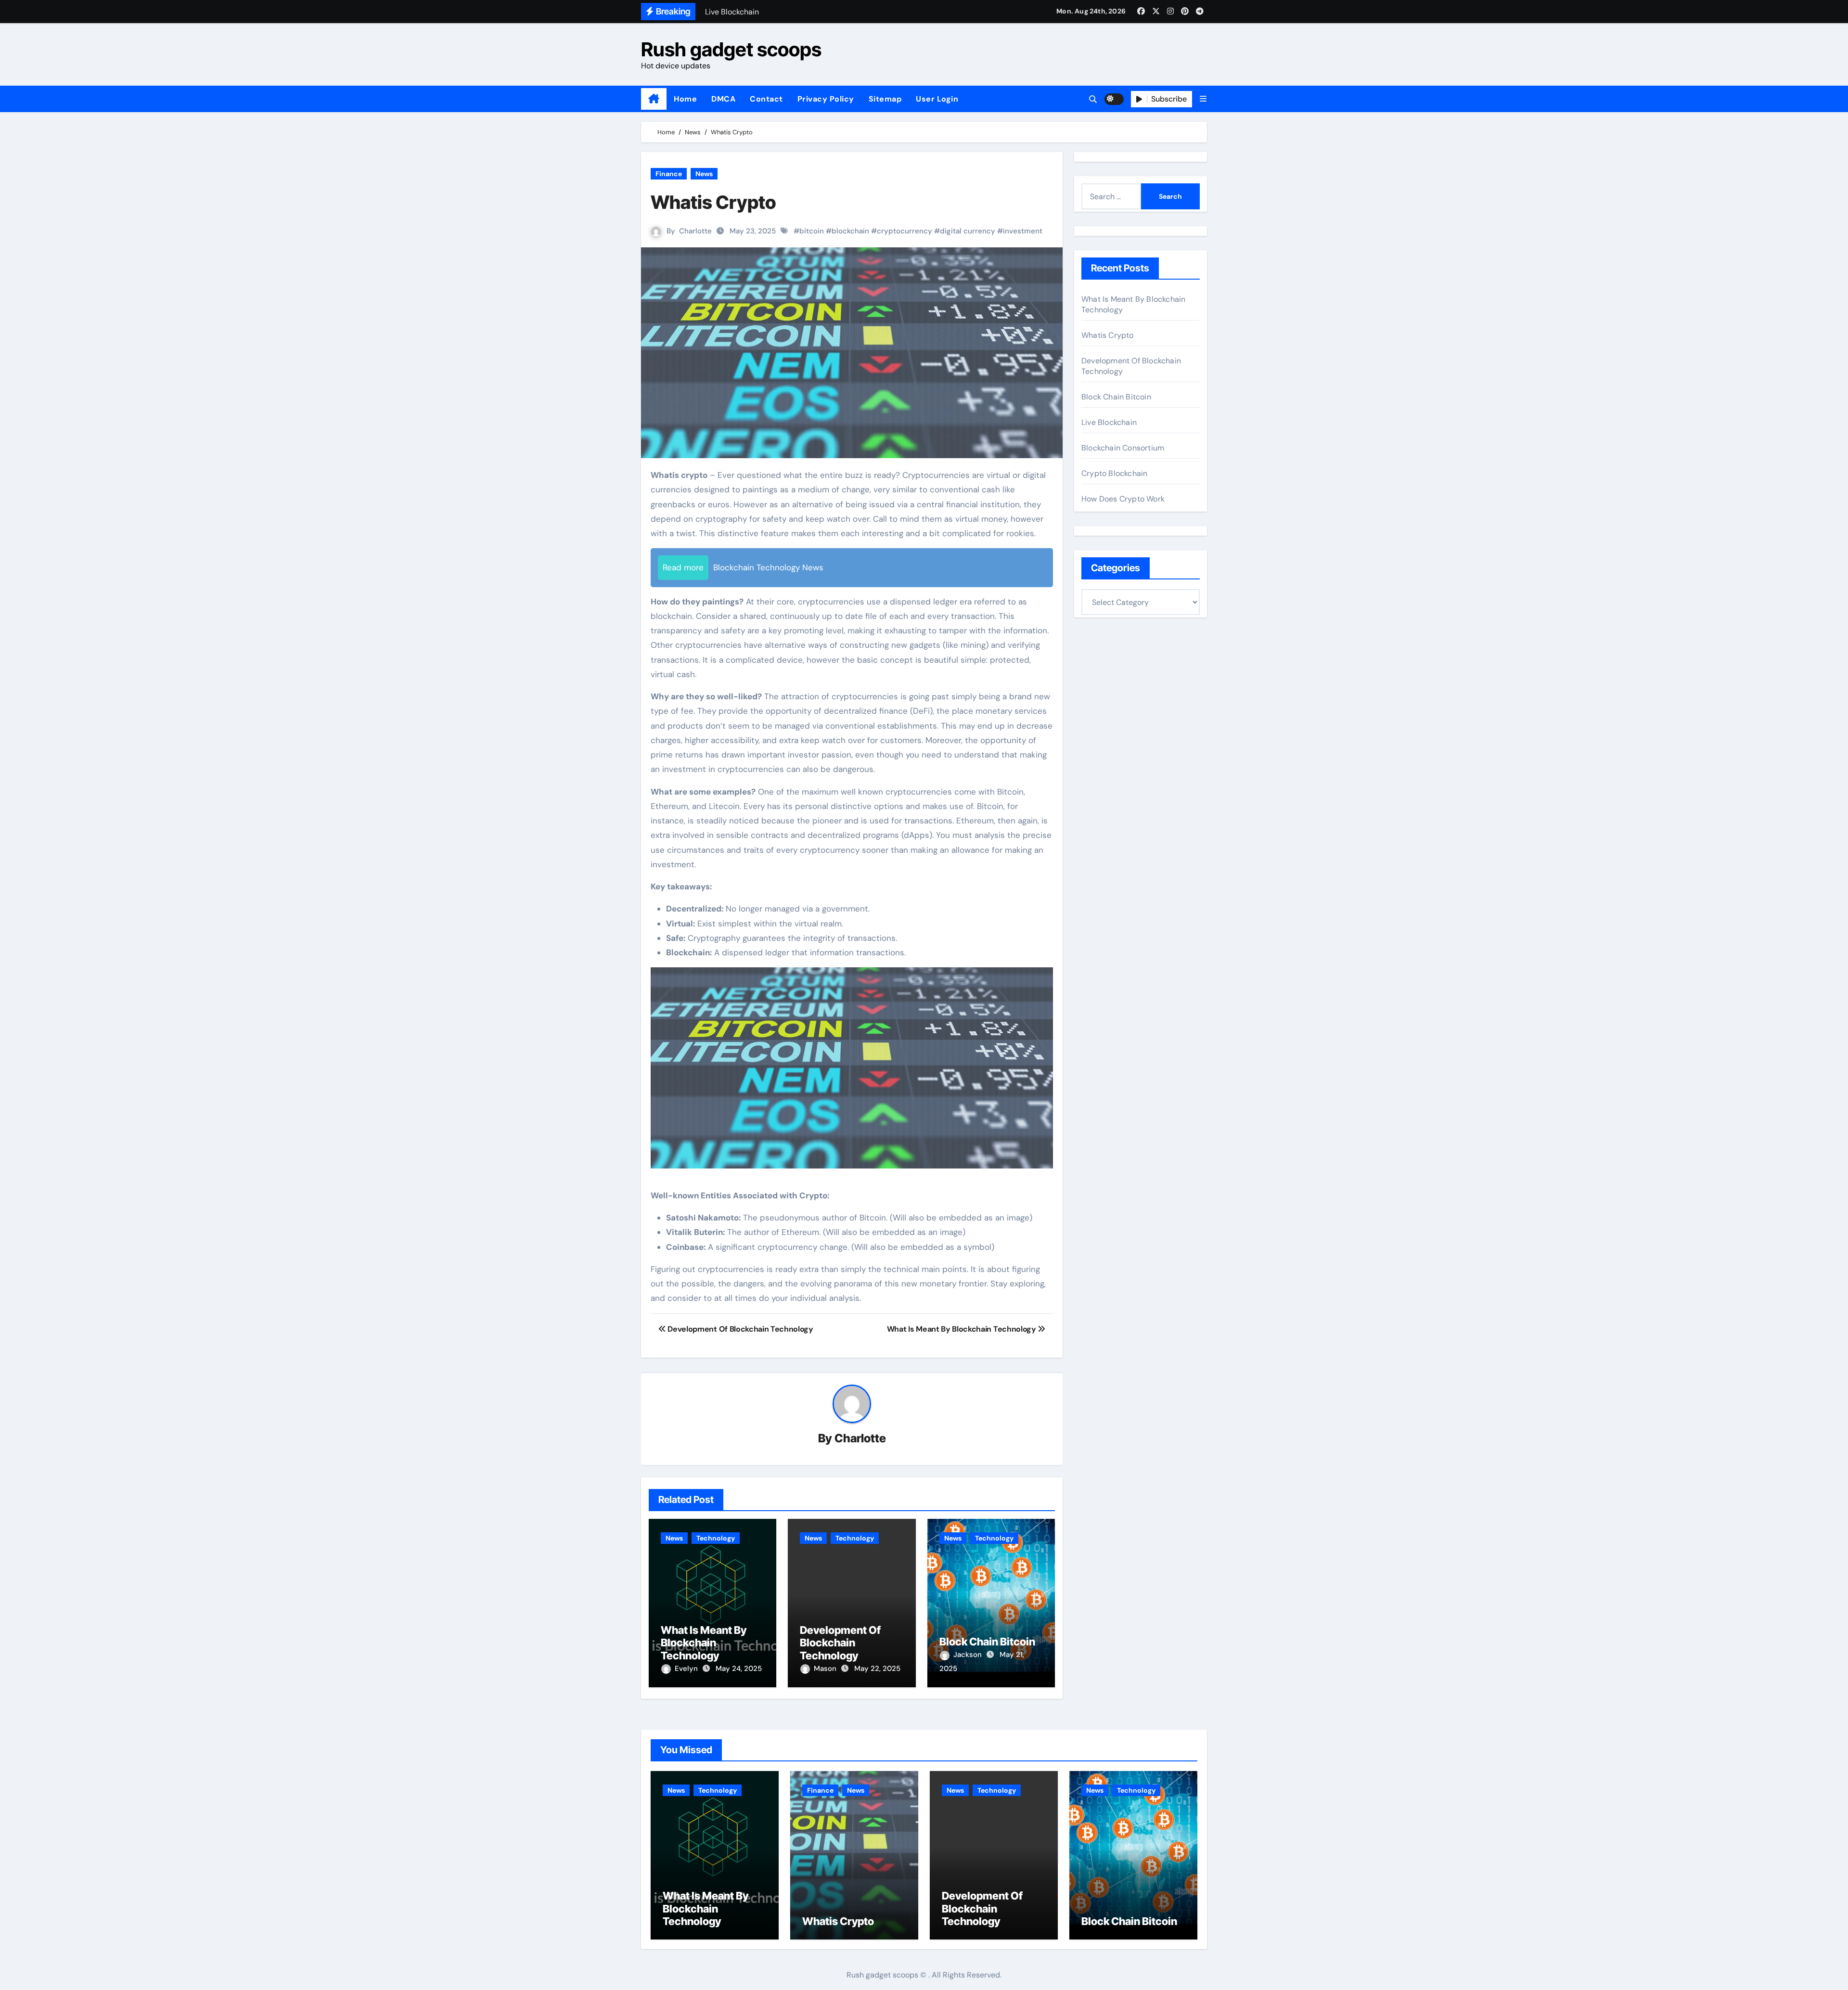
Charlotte (695, 231)
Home (685, 99)
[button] (1203, 99)
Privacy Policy (826, 99)
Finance (669, 174)
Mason (826, 1669)
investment (1023, 231)
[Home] (654, 99)
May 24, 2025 (739, 1669)
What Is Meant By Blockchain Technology (704, 1643)
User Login (937, 99)
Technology (716, 1538)
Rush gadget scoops (731, 49)
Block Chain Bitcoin (987, 1642)
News (704, 174)
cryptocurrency (905, 231)
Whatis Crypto (1108, 335)
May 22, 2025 (877, 1669)
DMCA (723, 99)
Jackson (969, 1655)
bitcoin (812, 231)
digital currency (968, 231)
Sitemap (885, 99)
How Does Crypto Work (1123, 499)
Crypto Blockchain (1114, 473)
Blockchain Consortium (1123, 448)
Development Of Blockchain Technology (840, 1643)
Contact (766, 99)
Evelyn (687, 1669)
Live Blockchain (1109, 422)
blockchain (850, 231)
